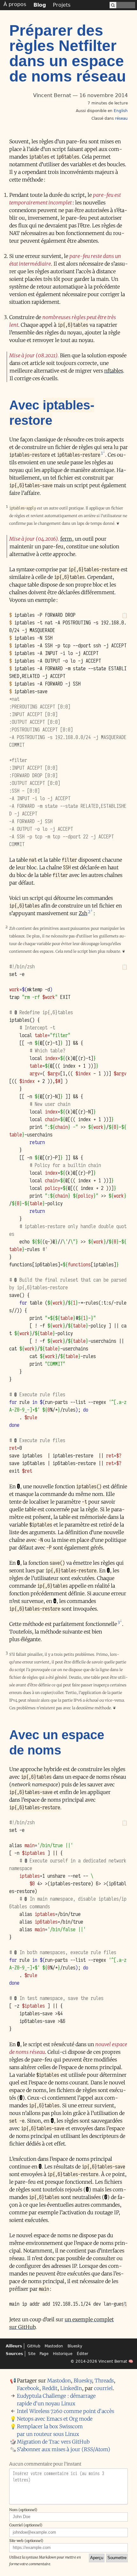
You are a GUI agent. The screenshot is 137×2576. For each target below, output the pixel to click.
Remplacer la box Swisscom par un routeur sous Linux (50, 2430)
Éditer (83, 2354)
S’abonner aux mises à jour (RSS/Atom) (64, 2449)
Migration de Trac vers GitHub (53, 2442)
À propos (15, 4)
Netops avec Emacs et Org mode (55, 2419)
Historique (63, 2354)
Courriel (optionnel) (26, 2525)
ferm (66, 539)
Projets (62, 5)
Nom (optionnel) (23, 2510)
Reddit (50, 2388)
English (121, 111)
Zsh (83, 913)
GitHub (34, 2346)
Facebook (28, 2388)
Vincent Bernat (113, 2361)
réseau (121, 118)
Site (32, 2354)
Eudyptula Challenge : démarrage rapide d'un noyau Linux (56, 2400)
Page (44, 2354)
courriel (103, 2388)
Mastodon (54, 2346)
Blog (40, 5)
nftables (114, 371)
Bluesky (75, 2346)
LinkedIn (71, 2388)
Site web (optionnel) (26, 2541)
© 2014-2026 (84, 2361)
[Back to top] (132, 2570)
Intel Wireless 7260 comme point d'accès (65, 2411)
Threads (104, 2380)
